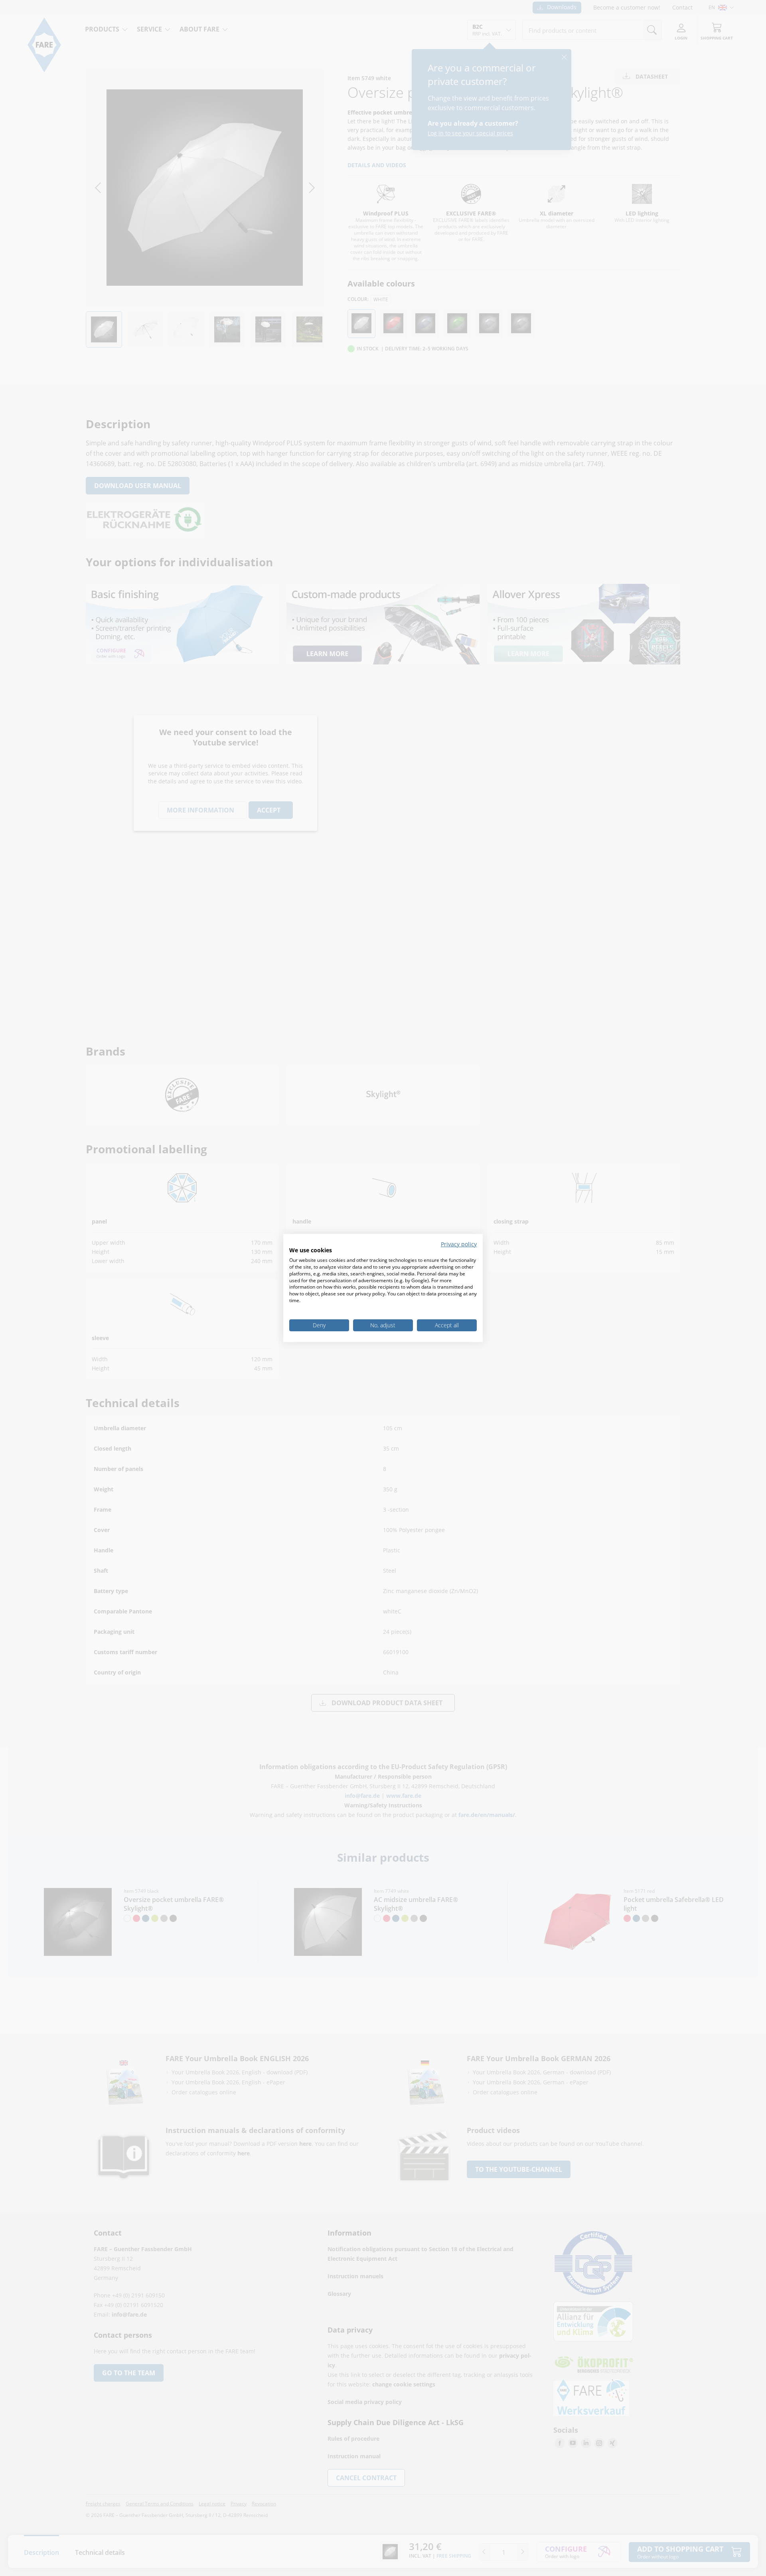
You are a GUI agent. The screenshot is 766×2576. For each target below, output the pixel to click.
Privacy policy (459, 1244)
